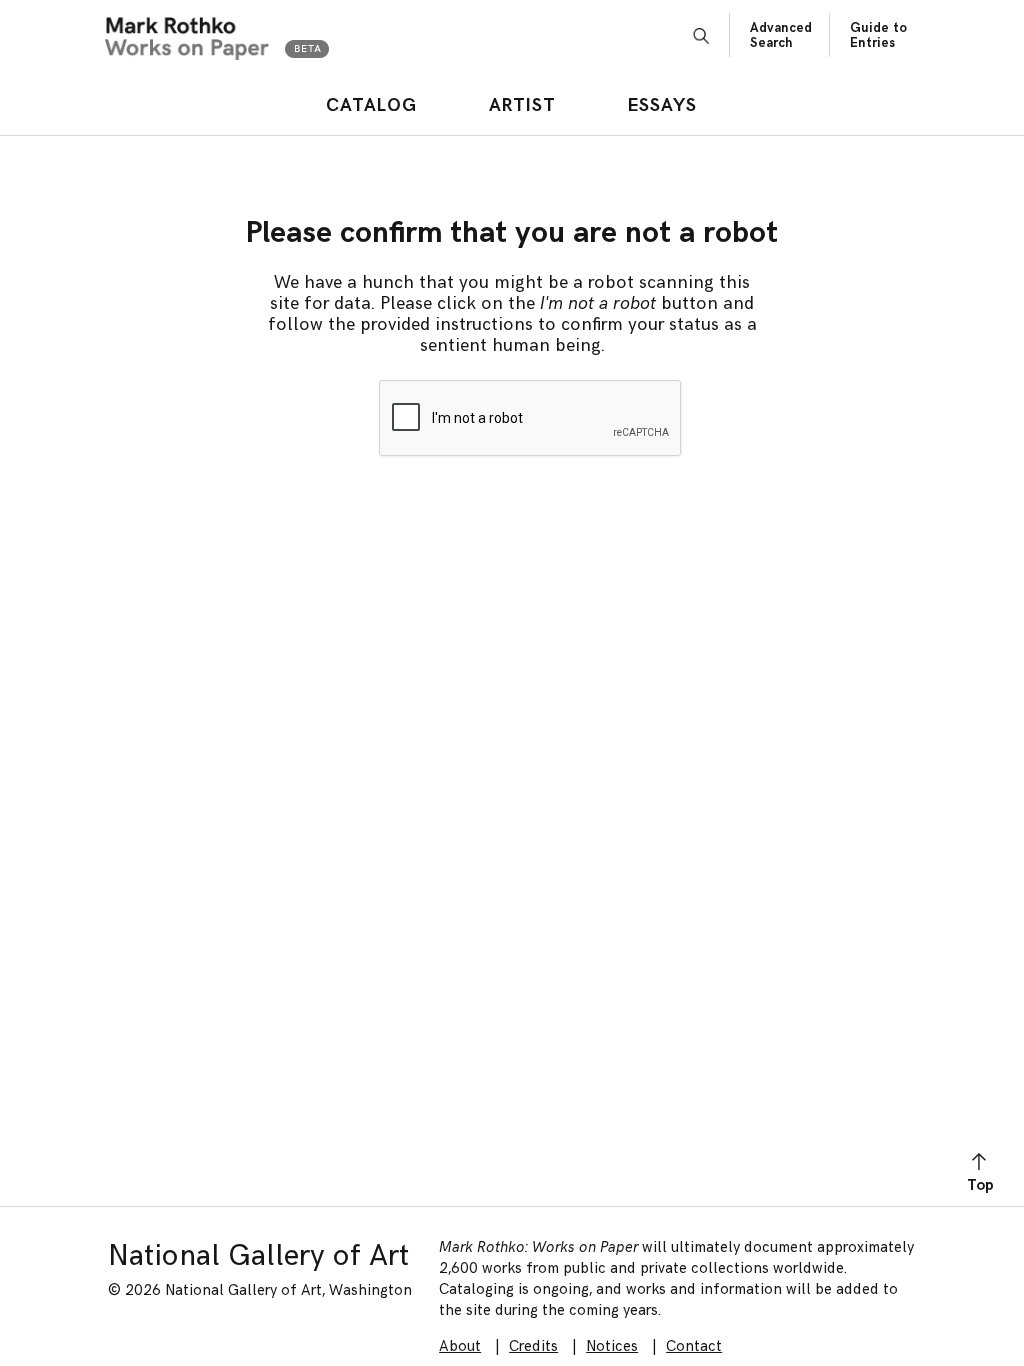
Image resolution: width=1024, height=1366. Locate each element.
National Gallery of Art (258, 1256)
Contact (694, 1346)
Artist (522, 105)
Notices (612, 1346)
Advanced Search (781, 35)
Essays (662, 105)
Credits (533, 1346)
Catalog (371, 105)
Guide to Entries (878, 35)
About (460, 1346)
